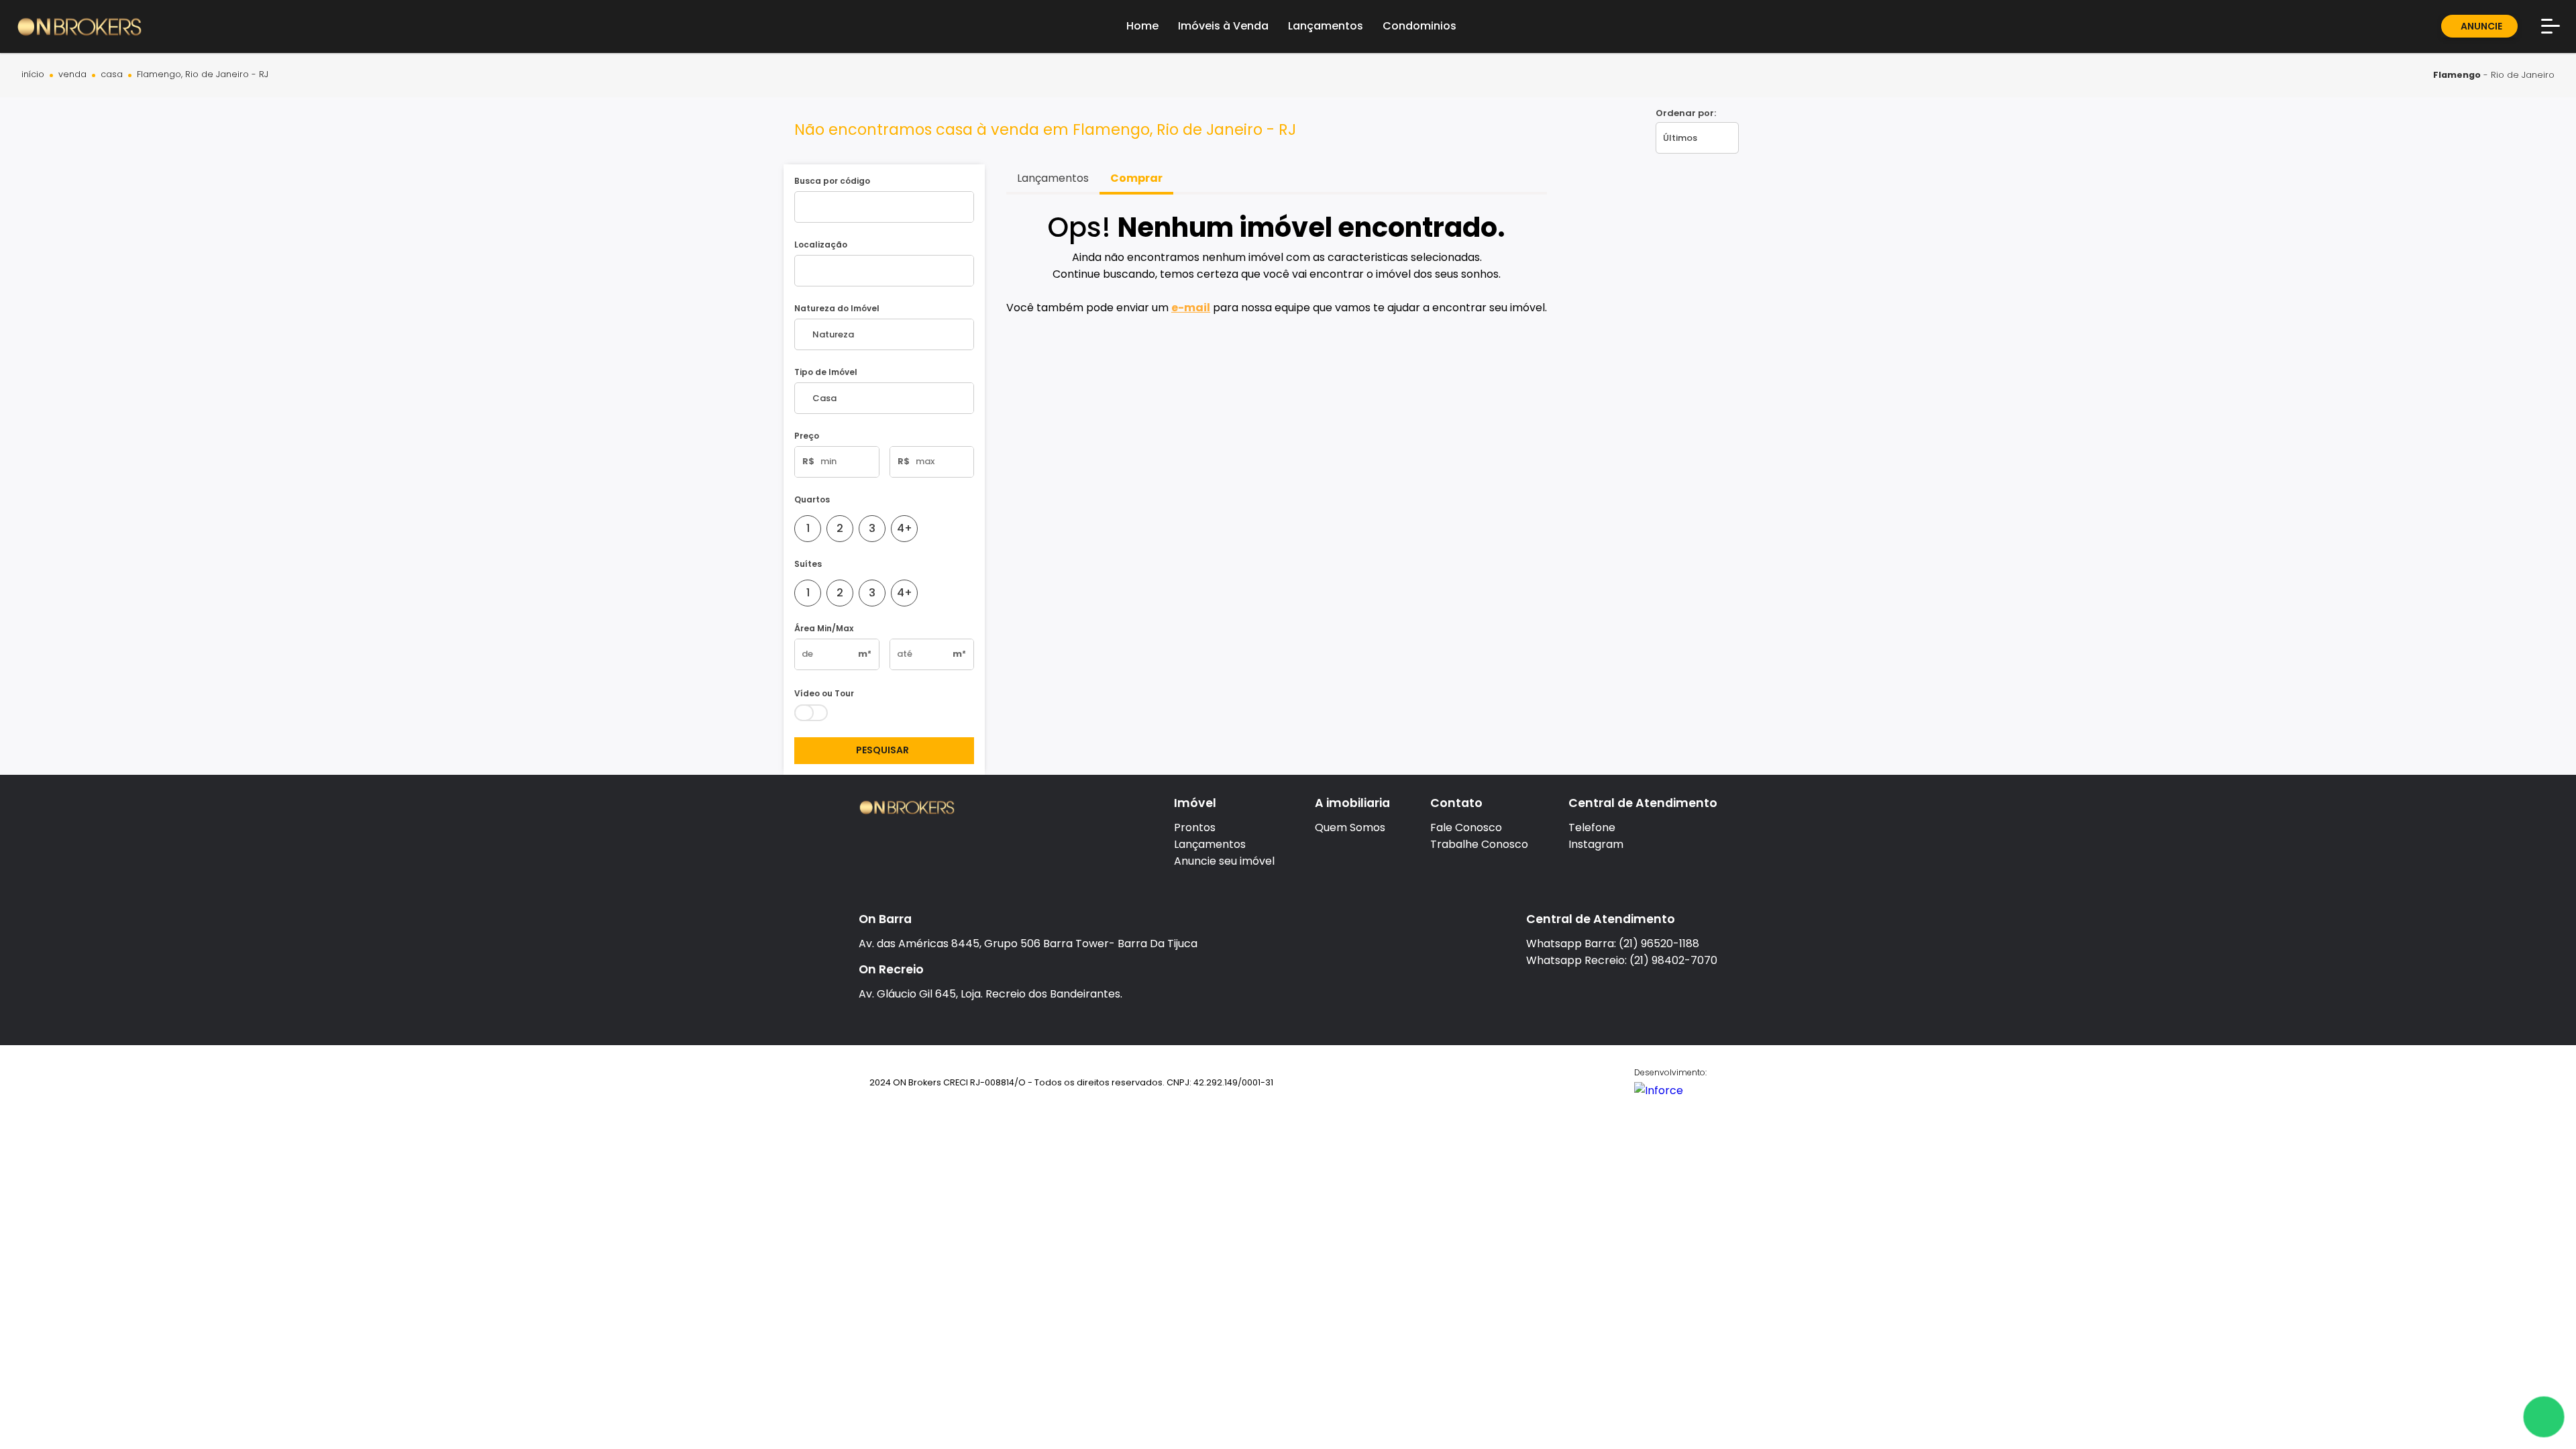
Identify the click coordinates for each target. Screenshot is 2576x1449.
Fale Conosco (1466, 827)
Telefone (1592, 827)
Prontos (1195, 827)
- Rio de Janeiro (2494, 75)
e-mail (1191, 308)
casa (112, 75)
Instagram (1596, 844)
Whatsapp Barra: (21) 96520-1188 (1613, 944)
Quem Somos (1350, 827)
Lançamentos (1210, 844)
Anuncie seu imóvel (1224, 861)
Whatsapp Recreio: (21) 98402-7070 (1622, 960)
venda (72, 75)
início (33, 75)
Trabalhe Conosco (1479, 844)
